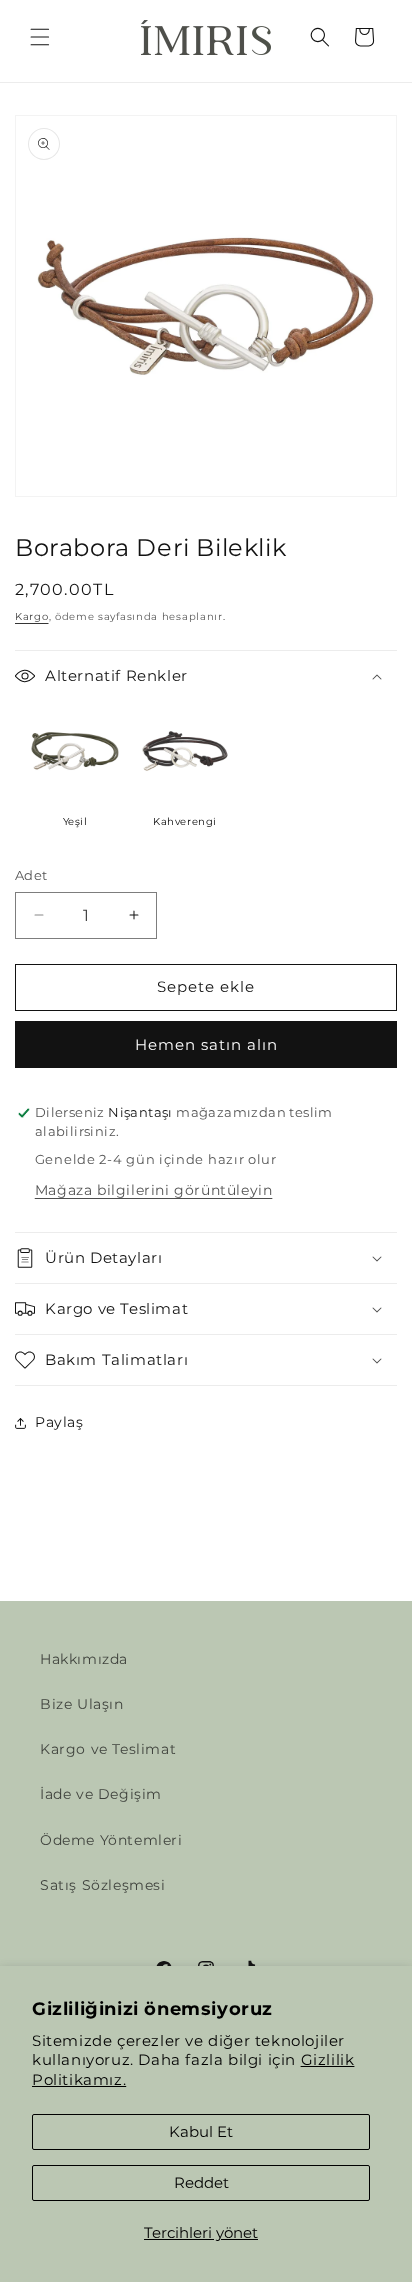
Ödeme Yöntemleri (111, 1840)
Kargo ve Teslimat (108, 1749)
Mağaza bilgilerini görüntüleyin (154, 1190)
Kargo (32, 616)
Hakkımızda (84, 1659)
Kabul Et (201, 2131)
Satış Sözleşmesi (103, 1885)
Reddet (201, 2182)
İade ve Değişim (101, 1794)
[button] (40, 37)
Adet (31, 875)
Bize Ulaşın (82, 1704)
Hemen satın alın (206, 1044)
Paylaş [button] (59, 1422)
